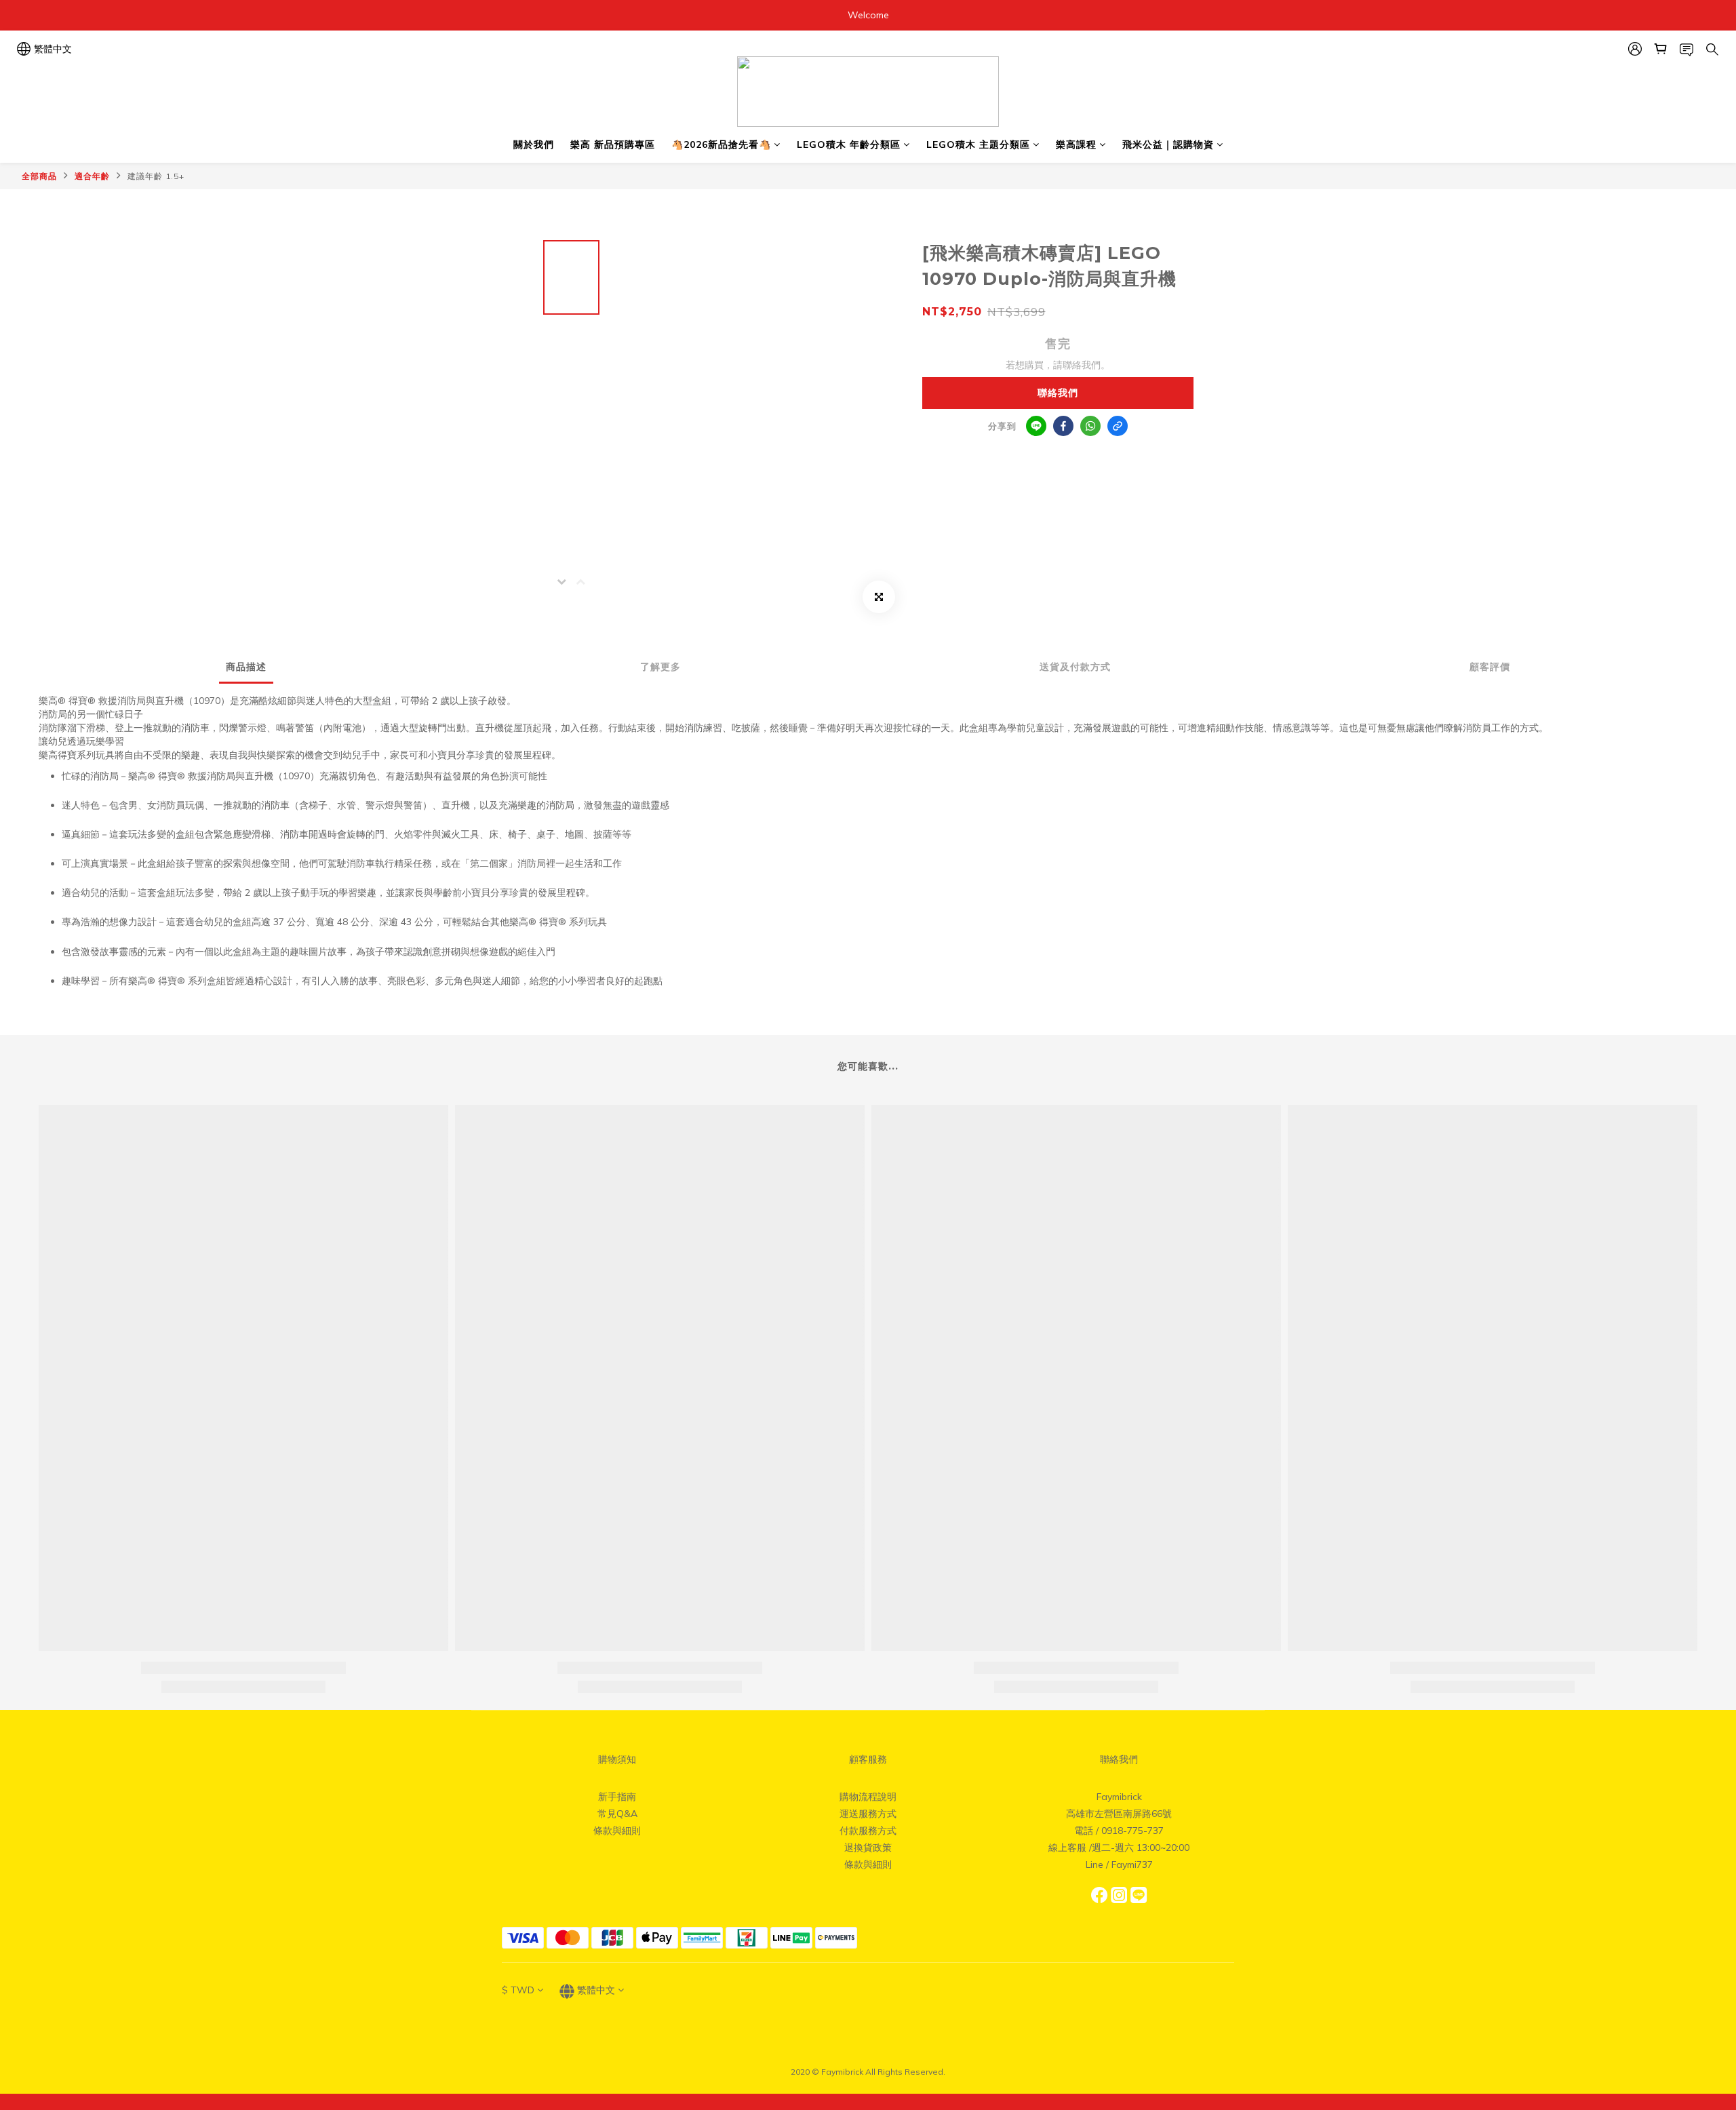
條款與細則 (617, 1831)
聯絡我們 (1058, 393)
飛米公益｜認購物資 (1168, 144)
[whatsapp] (1090, 426)
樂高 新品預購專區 (613, 144)
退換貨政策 (868, 1848)
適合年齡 (92, 176)
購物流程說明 (868, 1797)
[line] (1036, 426)
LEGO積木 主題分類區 (978, 144)
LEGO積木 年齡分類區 (849, 144)
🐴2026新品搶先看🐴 (721, 144)
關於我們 (534, 144)
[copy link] (1118, 426)
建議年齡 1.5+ (156, 176)
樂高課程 (1076, 144)
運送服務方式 (868, 1814)
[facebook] (1063, 426)
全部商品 (39, 176)
